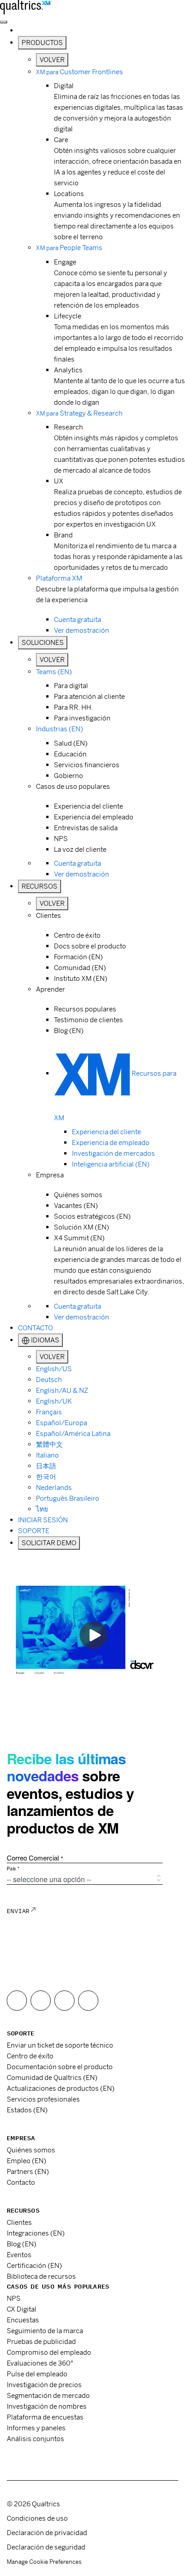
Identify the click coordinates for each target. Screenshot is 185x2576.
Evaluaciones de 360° (40, 2363)
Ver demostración (81, 630)
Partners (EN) (28, 2171)
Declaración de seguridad (46, 2547)
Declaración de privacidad (47, 2533)
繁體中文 (49, 1444)
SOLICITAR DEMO (49, 1543)
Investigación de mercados (113, 1153)
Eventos (19, 2255)
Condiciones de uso (37, 2518)
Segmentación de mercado (48, 2395)
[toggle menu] (4, 22)
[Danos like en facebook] (17, 2001)
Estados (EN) (27, 2110)
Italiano (47, 1455)
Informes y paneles (36, 2428)
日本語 (46, 1466)
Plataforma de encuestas (45, 2417)
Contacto (21, 2182)
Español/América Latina (73, 1433)
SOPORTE (34, 1531)
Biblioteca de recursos (41, 2276)
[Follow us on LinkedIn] (88, 2001)
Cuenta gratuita (77, 619)
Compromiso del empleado (49, 2352)
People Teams (69, 248)
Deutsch (49, 1380)
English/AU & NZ (62, 1390)
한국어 (46, 1477)
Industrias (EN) (59, 729)
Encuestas (23, 2320)
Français (49, 1412)
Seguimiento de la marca (45, 2331)
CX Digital (22, 2309)
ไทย (42, 1509)
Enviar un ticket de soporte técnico (60, 2045)
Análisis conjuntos (35, 2439)
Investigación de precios (44, 2385)
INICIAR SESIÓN (43, 1520)
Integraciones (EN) (36, 2233)
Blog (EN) (22, 2244)
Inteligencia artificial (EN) (111, 1164)
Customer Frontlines (79, 72)
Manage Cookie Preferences (44, 2562)
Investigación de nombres (47, 2406)
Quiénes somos (31, 2150)
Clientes (19, 2222)
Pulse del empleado (37, 2374)
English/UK (54, 1401)
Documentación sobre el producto (60, 2067)
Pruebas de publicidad (41, 2341)
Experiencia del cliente (106, 1132)
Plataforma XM (59, 578)
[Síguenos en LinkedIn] (64, 2001)
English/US (54, 1369)
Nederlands (54, 1487)
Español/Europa (62, 1423)
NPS (14, 2298)
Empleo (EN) (26, 2161)
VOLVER (52, 60)
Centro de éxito (30, 2056)
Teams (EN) (54, 672)
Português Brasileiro (68, 1498)
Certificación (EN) (34, 2265)
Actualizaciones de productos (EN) (61, 2088)
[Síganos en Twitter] (41, 2001)
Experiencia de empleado (111, 1143)
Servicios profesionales (43, 2099)
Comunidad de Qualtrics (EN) (52, 2077)
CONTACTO (35, 1328)
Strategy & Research (79, 413)
